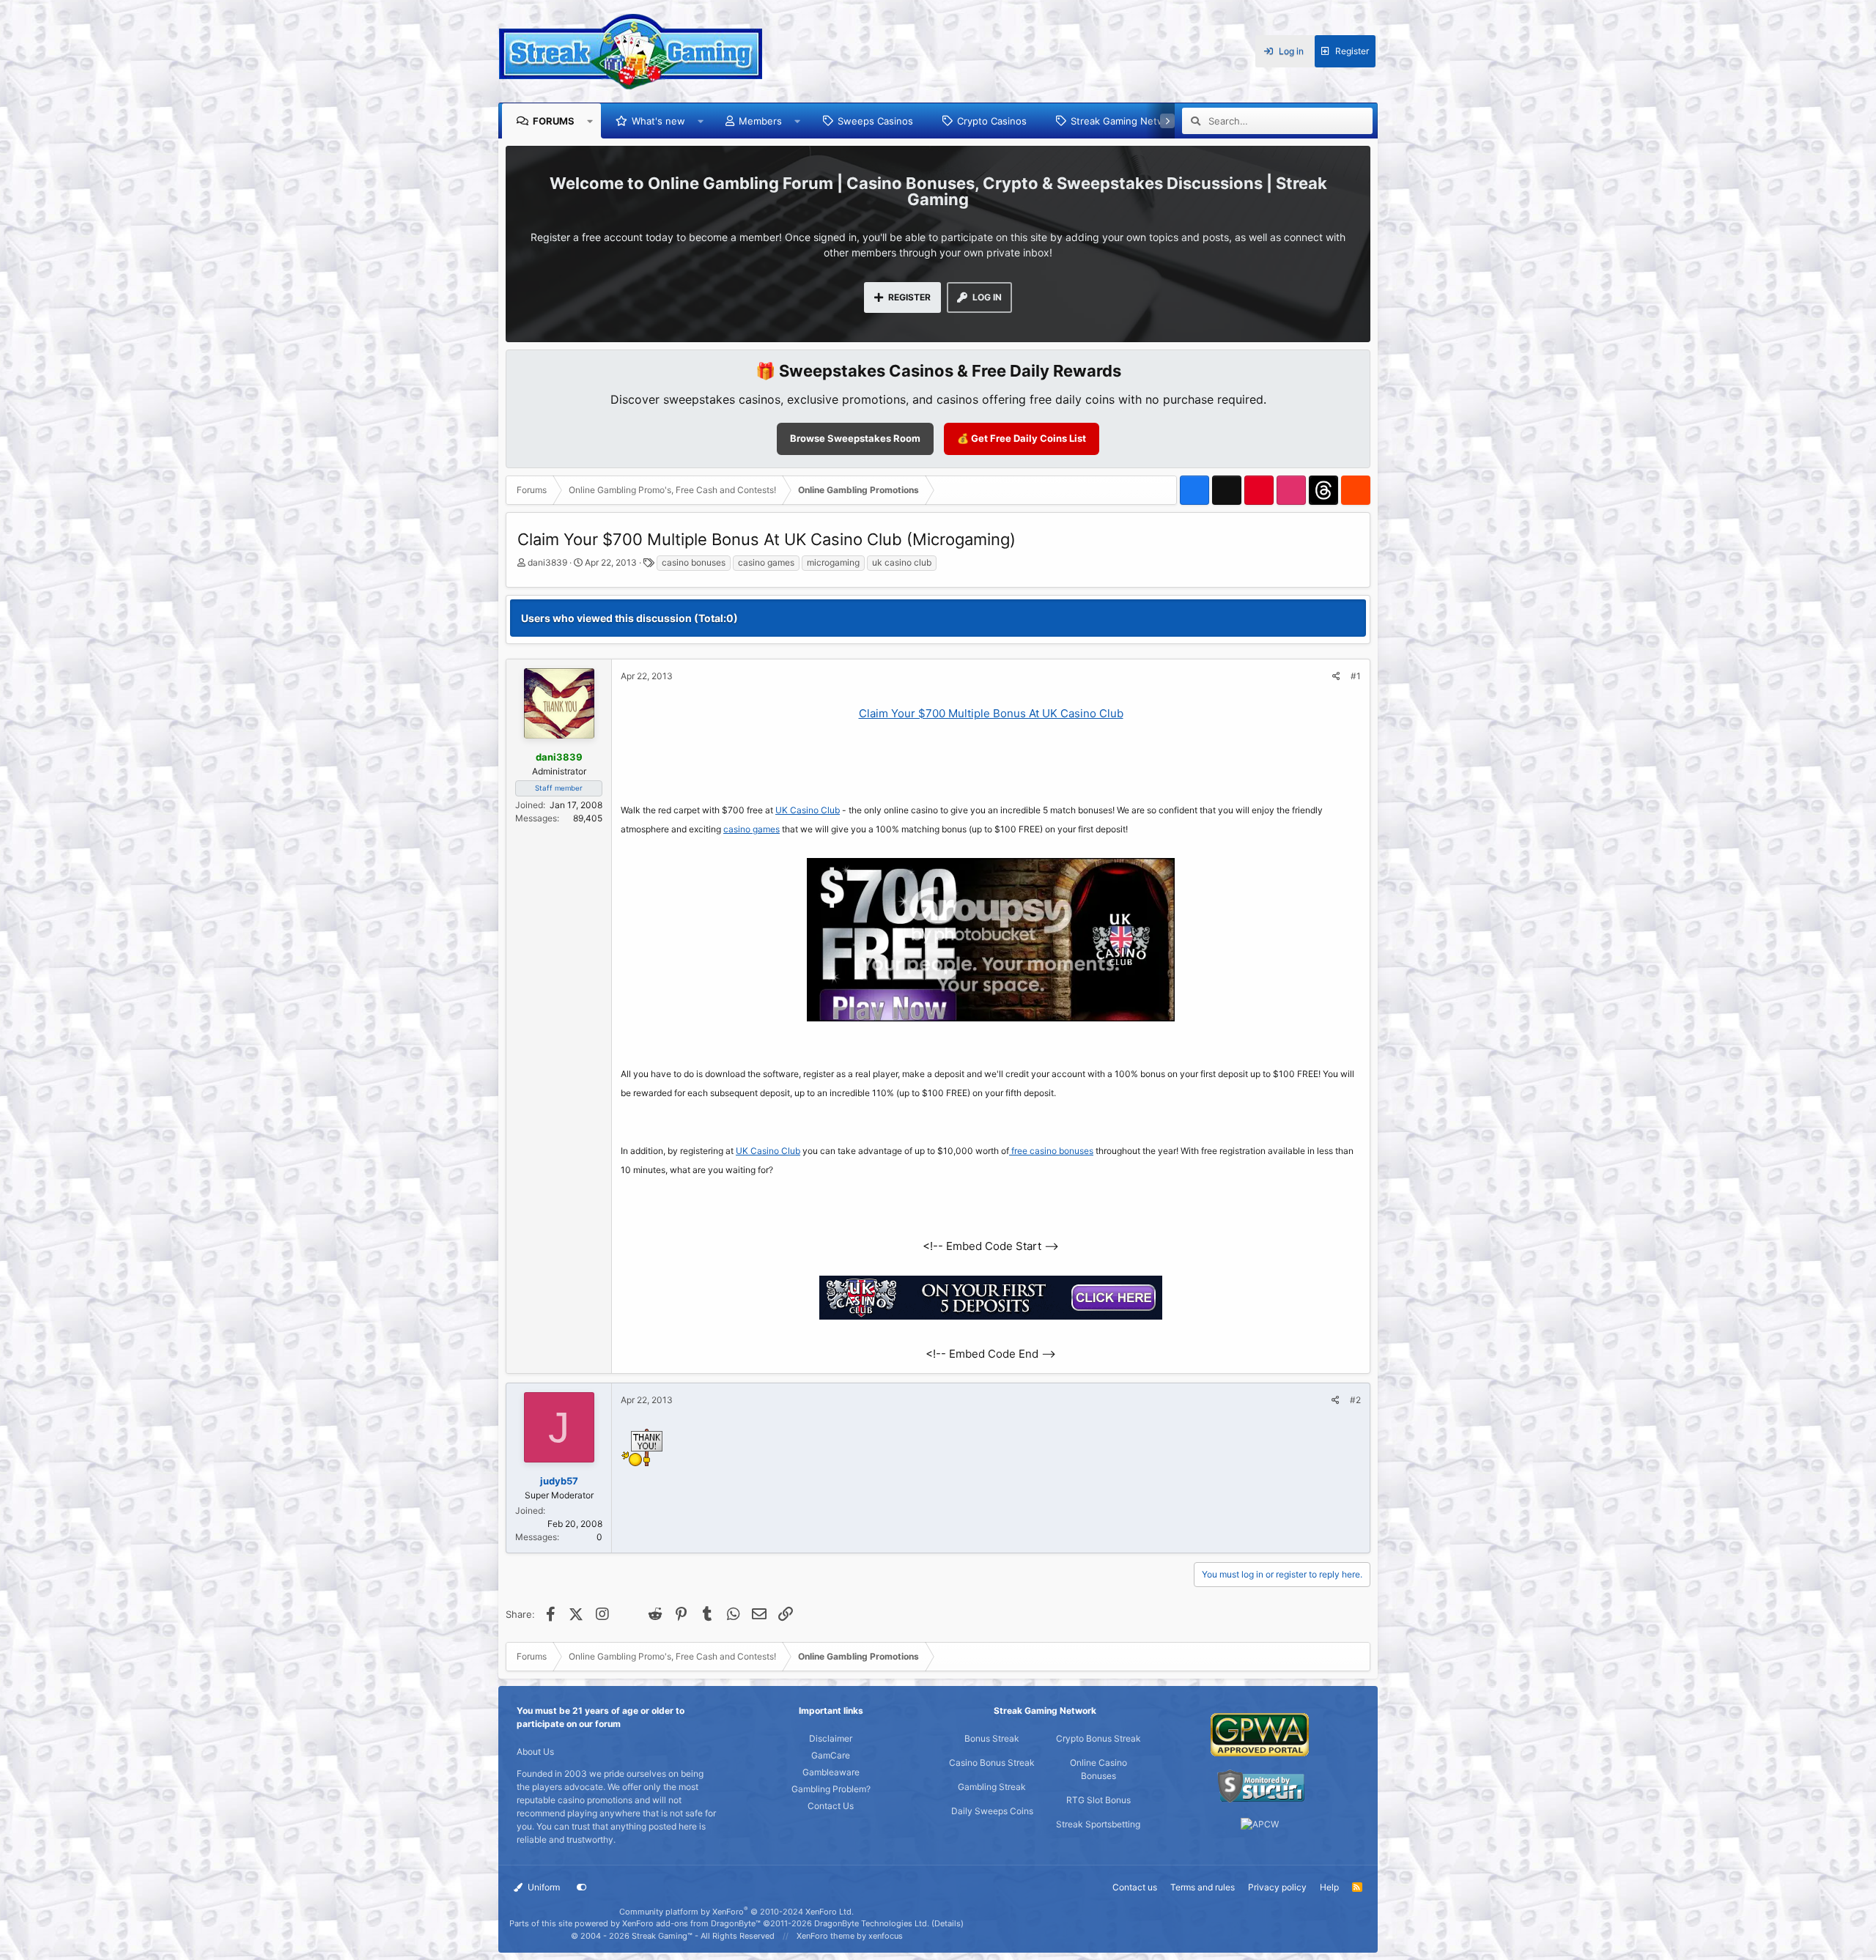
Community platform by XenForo (736, 1912)
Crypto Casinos (992, 121)
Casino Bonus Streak (992, 1763)
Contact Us (831, 1806)
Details (948, 1923)
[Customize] (582, 1887)
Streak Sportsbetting (1098, 1824)
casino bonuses (694, 562)
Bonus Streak (992, 1738)
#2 (1355, 1400)
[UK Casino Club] (991, 1316)
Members (760, 121)
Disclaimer (831, 1738)
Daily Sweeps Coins (992, 1811)
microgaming (833, 562)
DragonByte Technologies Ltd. (872, 1923)
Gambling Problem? (831, 1789)
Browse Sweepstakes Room (855, 438)
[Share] (1336, 676)
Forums (554, 121)
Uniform (543, 1887)
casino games (766, 562)
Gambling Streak (992, 1787)
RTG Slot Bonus (1098, 1800)
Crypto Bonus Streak (1098, 1738)
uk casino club (902, 562)
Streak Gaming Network (1125, 121)
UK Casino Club (808, 810)
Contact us (1135, 1887)
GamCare (831, 1755)
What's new (658, 121)
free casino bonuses (1051, 1151)
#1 (1356, 676)
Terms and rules (1203, 1887)
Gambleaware (831, 1772)
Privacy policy (1277, 1887)
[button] (590, 121)
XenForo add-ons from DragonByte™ (691, 1923)
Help (1329, 1887)
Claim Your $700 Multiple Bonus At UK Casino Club (991, 713)
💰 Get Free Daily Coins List (1022, 438)
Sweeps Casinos (875, 121)
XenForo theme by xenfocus (850, 1936)
